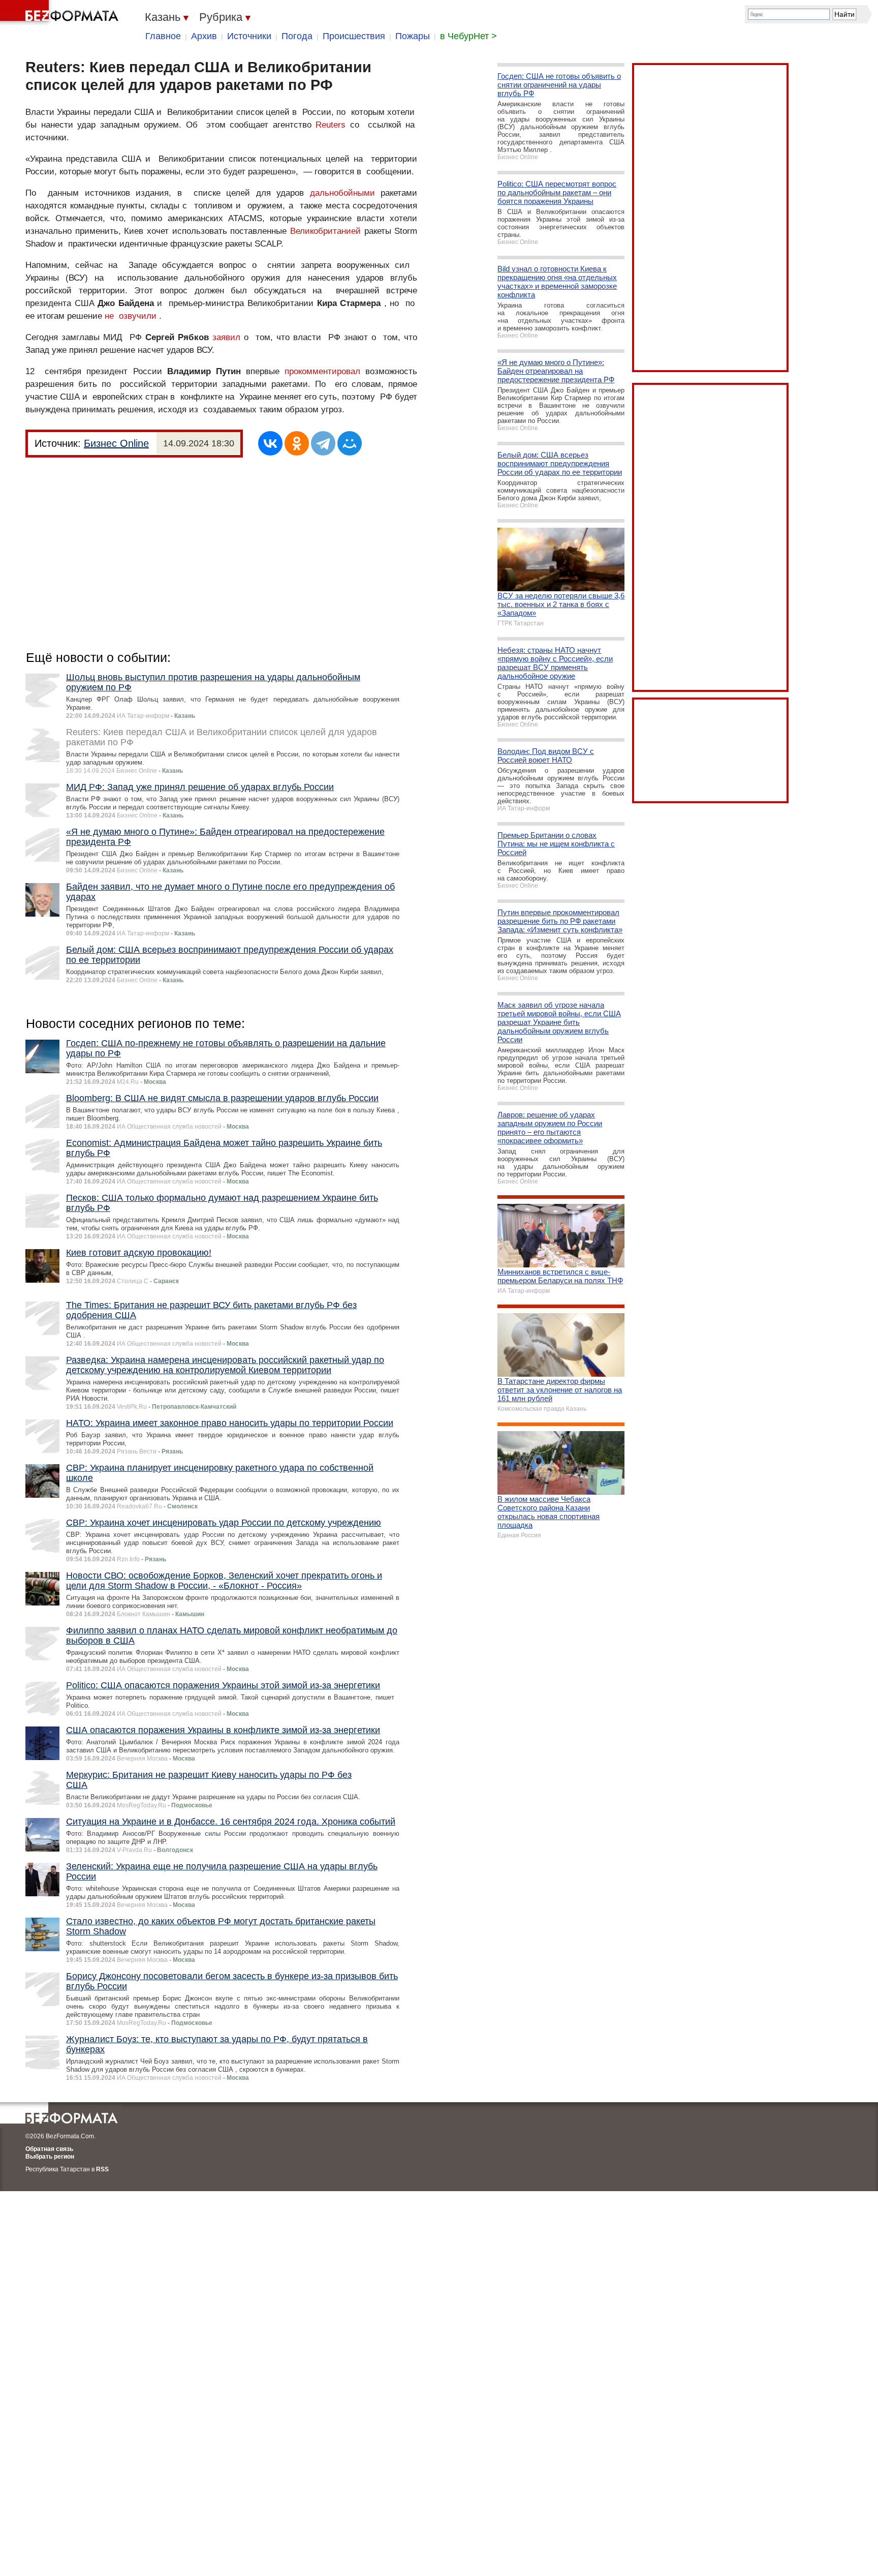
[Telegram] (323, 443)
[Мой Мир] (350, 443)
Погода (297, 36)
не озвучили (131, 316)
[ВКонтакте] (270, 443)
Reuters (331, 125)
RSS (102, 2169)
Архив (204, 36)
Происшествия (354, 36)
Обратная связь (49, 2149)
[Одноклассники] (297, 443)
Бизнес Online (116, 443)
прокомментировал (322, 371)
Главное (163, 36)
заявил (226, 337)
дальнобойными (342, 193)
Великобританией (325, 231)
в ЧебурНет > (468, 36)
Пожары (413, 36)
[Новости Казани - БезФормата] (61, 13)
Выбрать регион (50, 2157)
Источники (249, 36)
